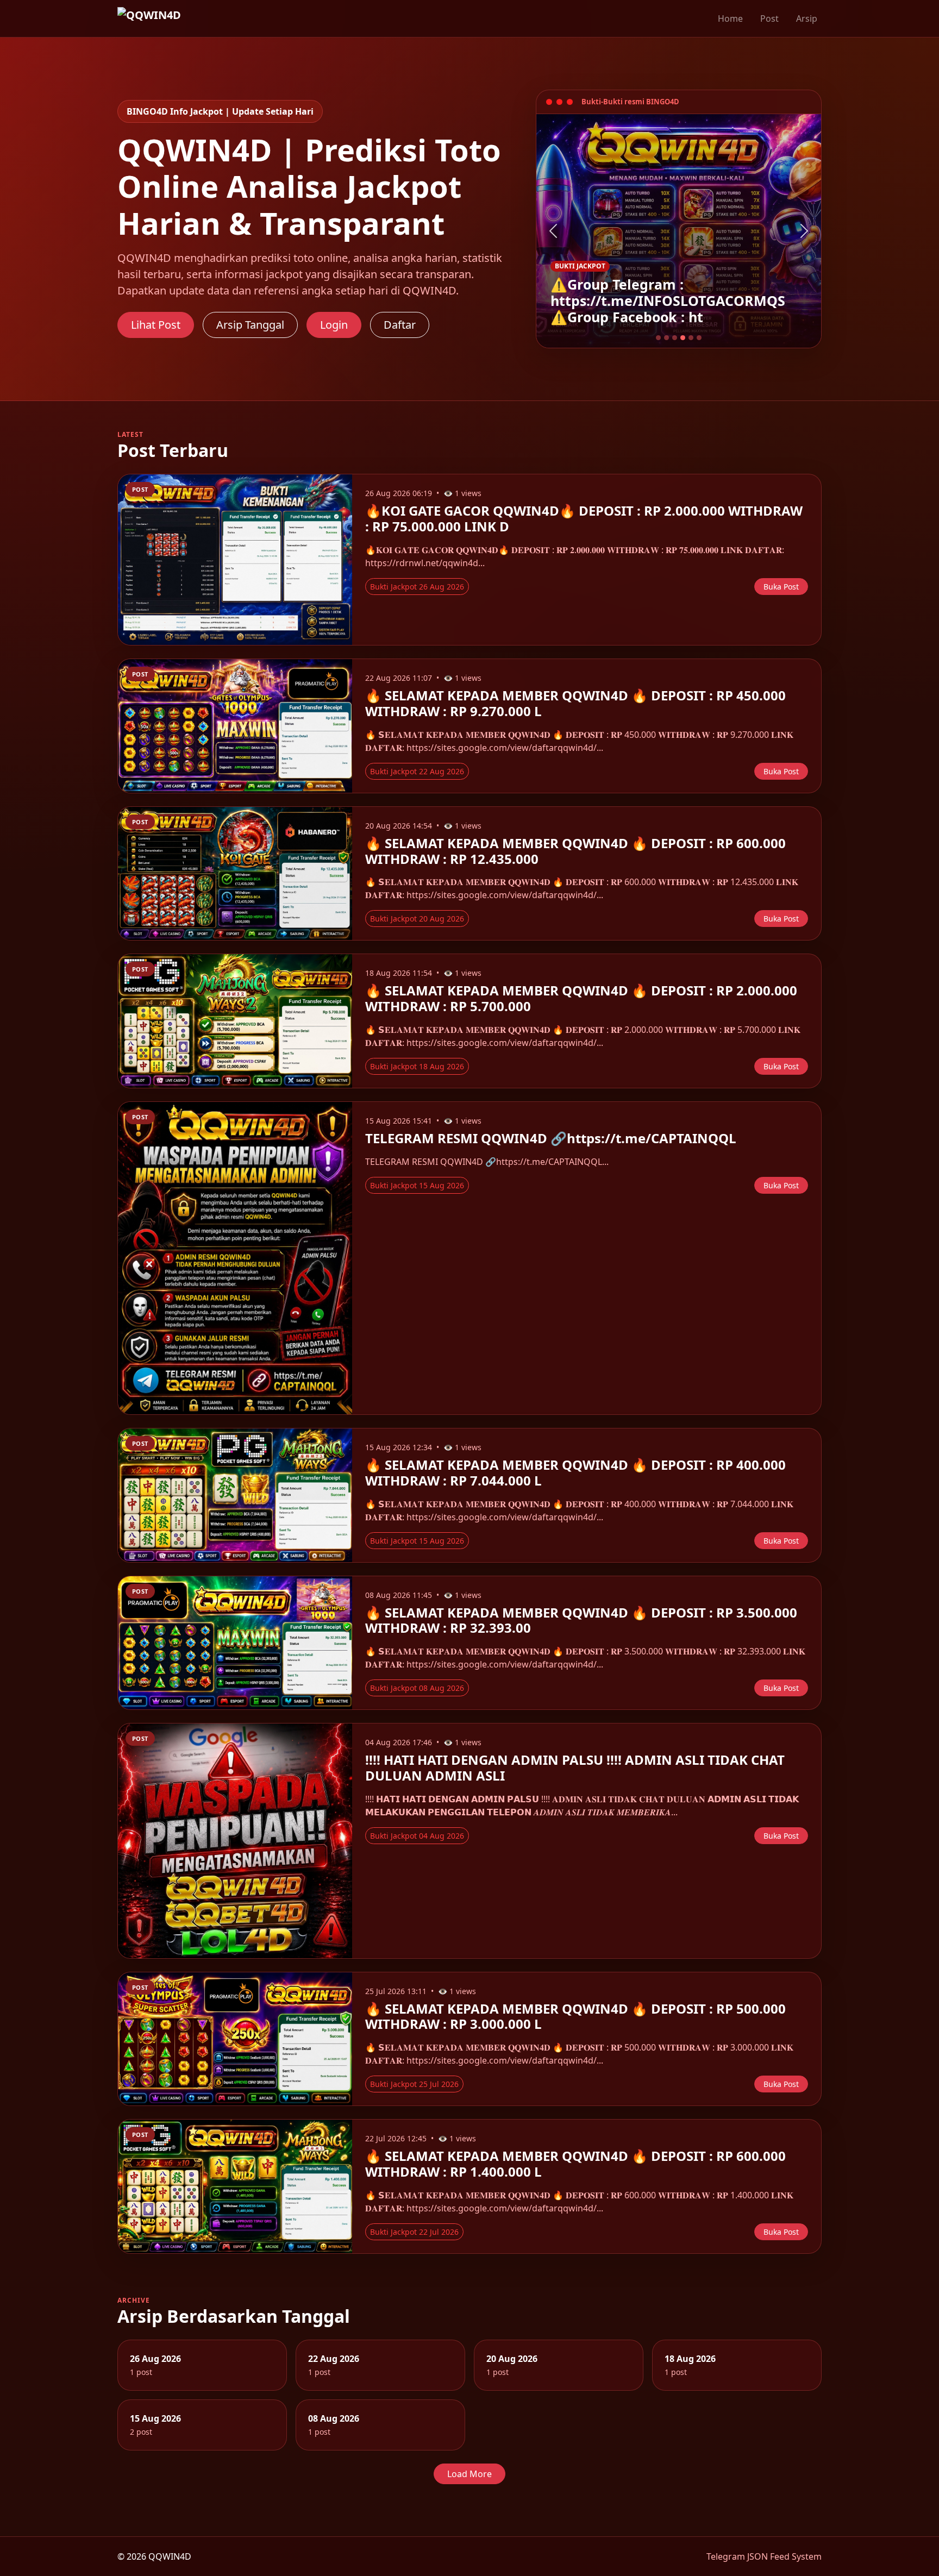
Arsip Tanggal (250, 325)
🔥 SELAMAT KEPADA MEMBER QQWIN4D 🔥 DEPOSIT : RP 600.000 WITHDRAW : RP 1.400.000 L (575, 2164)
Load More (469, 2474)
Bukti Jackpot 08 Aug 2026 (417, 1688)
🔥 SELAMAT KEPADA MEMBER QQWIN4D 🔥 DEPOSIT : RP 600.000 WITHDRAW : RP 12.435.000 (575, 851)
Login (334, 325)
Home (730, 18)
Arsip (807, 18)
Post (769, 18)
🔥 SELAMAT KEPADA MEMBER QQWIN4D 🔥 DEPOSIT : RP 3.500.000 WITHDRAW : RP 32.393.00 (581, 1620)
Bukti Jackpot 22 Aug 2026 (417, 771)
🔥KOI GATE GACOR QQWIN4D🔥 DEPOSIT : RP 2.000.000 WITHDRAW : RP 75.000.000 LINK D (584, 518)
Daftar (400, 325)
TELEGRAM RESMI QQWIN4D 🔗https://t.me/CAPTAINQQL (551, 1138)
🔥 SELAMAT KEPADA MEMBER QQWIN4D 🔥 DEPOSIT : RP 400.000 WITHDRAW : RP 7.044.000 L (575, 1472)
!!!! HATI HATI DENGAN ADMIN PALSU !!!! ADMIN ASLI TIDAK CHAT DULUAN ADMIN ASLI (575, 1768)
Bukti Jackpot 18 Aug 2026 (417, 1066)
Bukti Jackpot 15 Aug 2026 (417, 1185)
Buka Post (781, 587)
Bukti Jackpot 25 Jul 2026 (414, 2084)
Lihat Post (156, 325)
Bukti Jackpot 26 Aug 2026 (417, 587)
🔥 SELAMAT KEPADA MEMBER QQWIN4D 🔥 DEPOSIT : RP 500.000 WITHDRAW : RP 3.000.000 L (575, 2016)
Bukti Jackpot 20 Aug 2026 (417, 919)
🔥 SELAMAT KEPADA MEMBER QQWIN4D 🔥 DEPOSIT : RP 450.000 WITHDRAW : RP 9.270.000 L (575, 703)
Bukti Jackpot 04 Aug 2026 (417, 1836)
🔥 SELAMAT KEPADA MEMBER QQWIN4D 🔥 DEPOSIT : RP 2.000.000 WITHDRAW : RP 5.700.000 (581, 998)
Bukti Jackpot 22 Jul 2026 (414, 2232)
